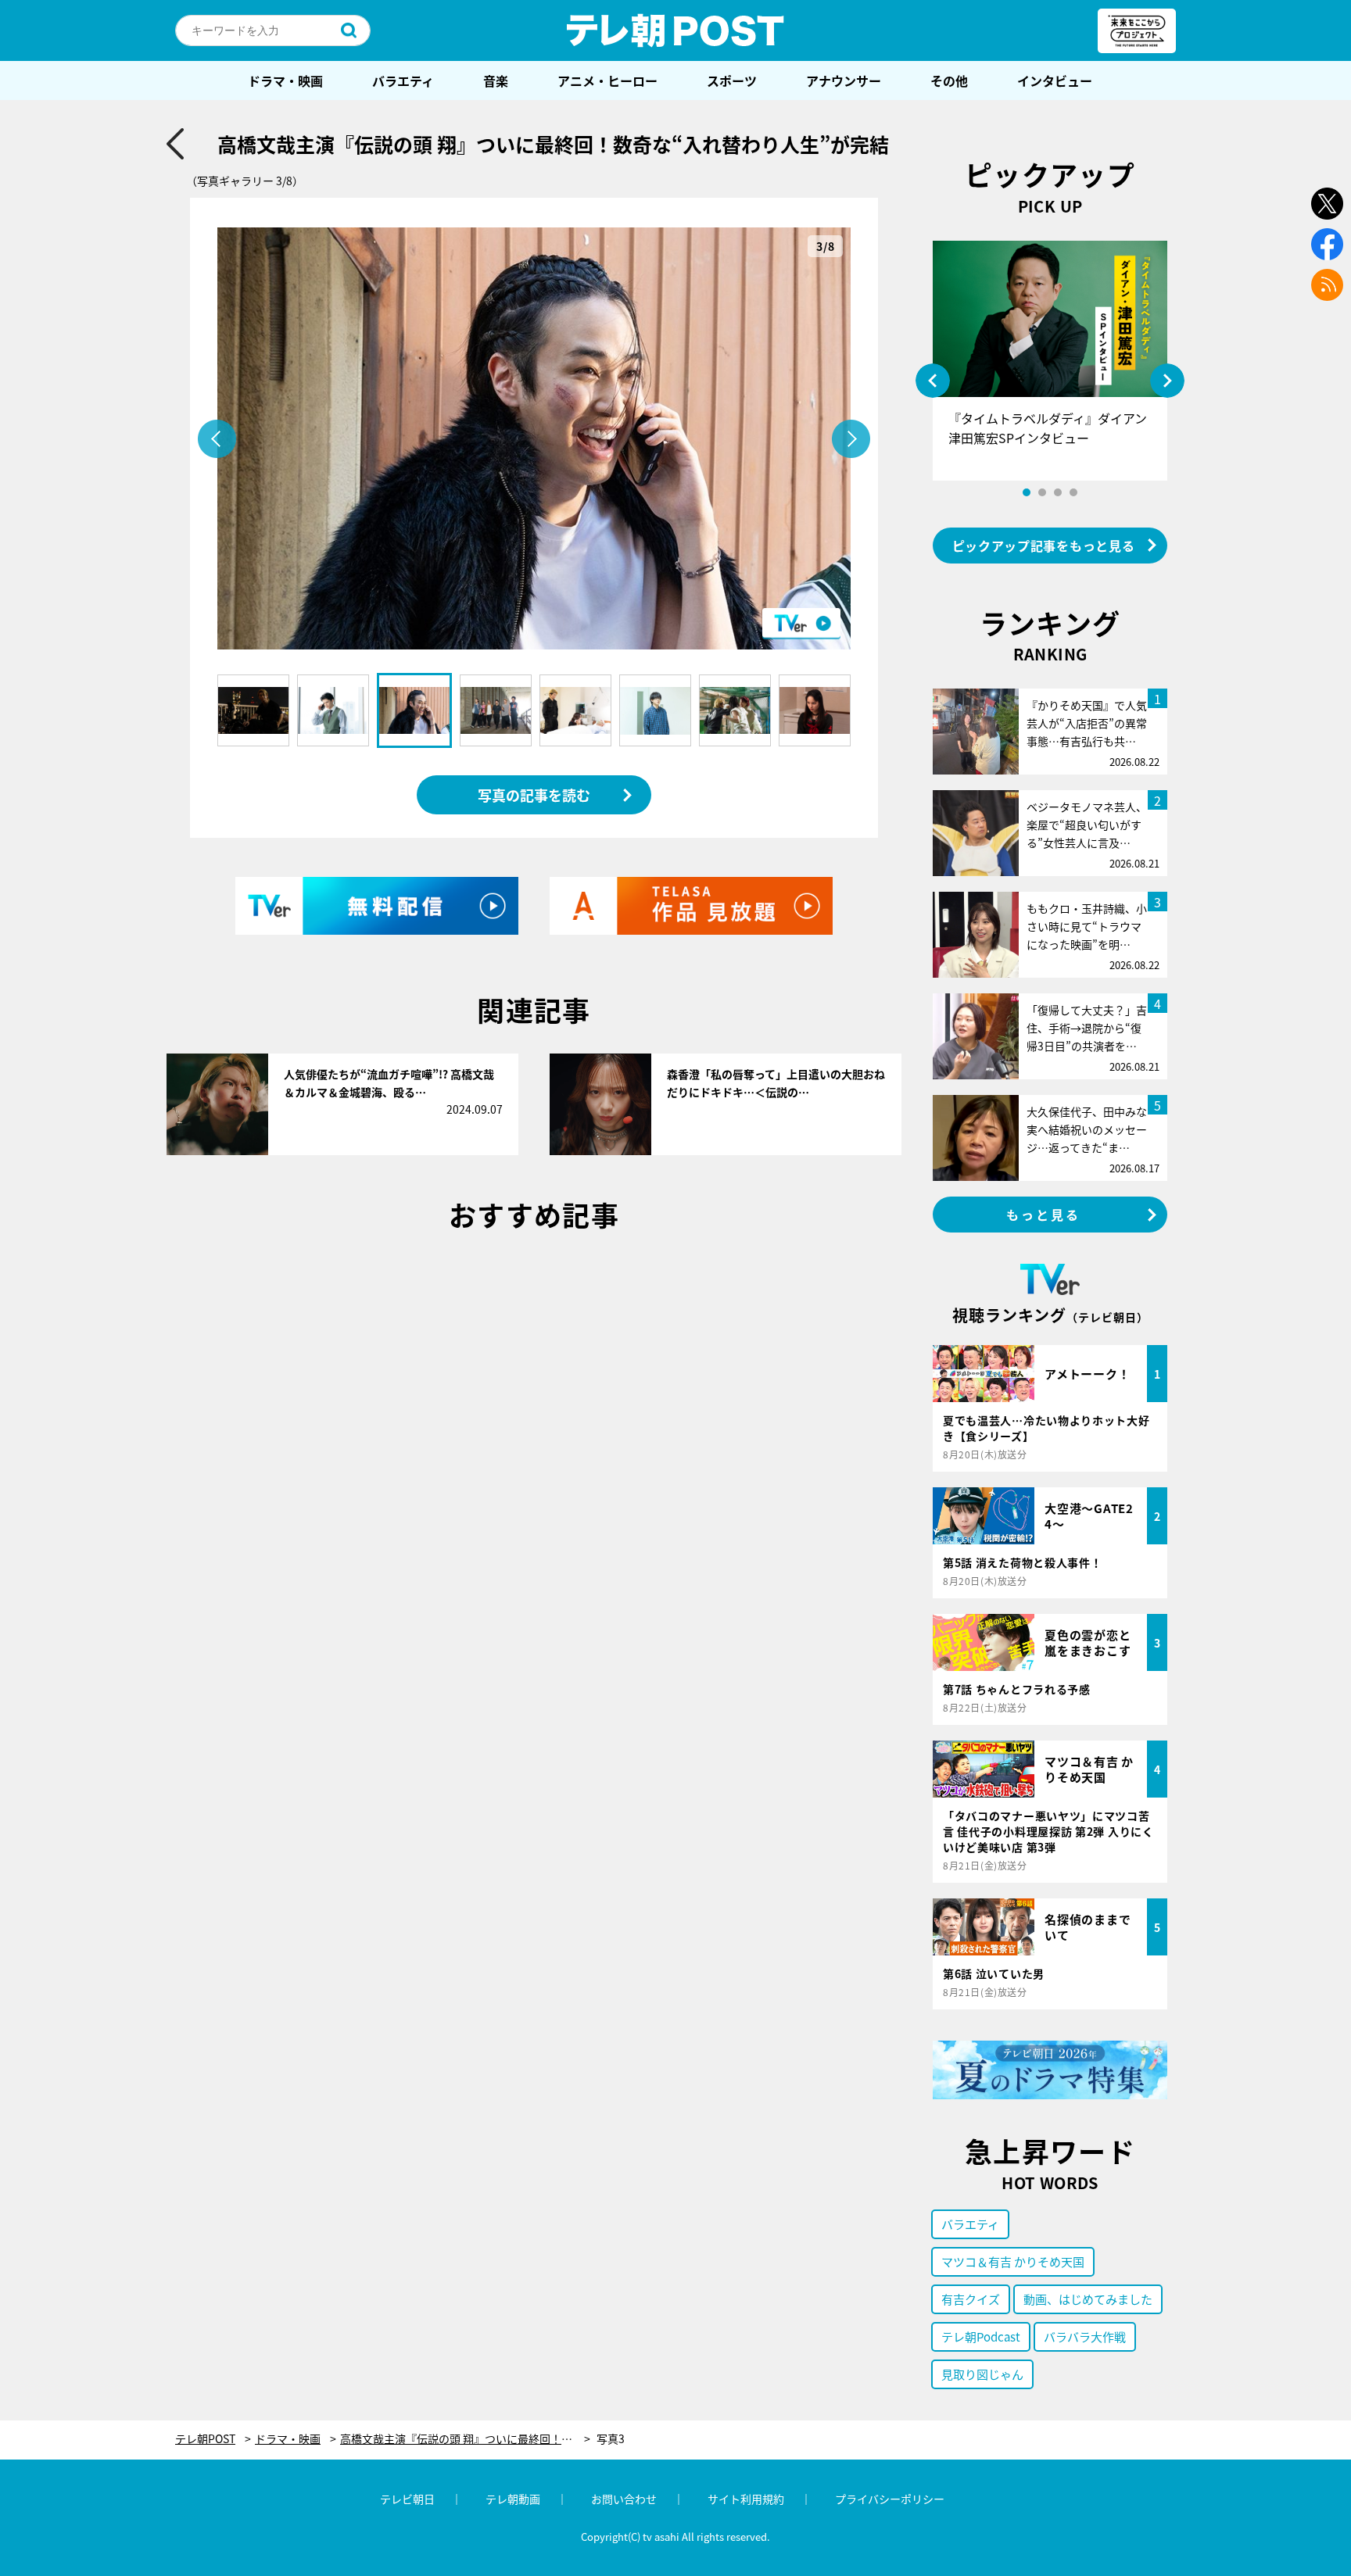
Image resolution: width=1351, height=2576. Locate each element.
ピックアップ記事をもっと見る (1044, 546)
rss (1327, 285)
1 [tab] (1027, 492)
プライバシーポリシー (890, 2499)
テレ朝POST (675, 30)
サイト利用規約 (746, 2499)
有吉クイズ (971, 2299)
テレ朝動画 (513, 2499)
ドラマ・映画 (285, 80)
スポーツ (732, 80)
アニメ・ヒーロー (607, 80)
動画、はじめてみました (1088, 2299)
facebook (1327, 244)
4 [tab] (1073, 492)
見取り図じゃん (982, 2374)
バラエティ (403, 80)
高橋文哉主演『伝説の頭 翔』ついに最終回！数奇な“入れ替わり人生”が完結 (465, 2439)
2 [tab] (1042, 492)
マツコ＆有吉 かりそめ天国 (1013, 2261)
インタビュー (1055, 80)
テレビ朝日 (407, 2499)
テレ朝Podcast (981, 2336)
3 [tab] (1058, 492)
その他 (949, 80)
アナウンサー (844, 80)
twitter (1327, 204)
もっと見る (1044, 1215)
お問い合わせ (624, 2499)
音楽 (496, 80)
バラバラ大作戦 (1085, 2336)
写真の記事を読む (534, 795)
